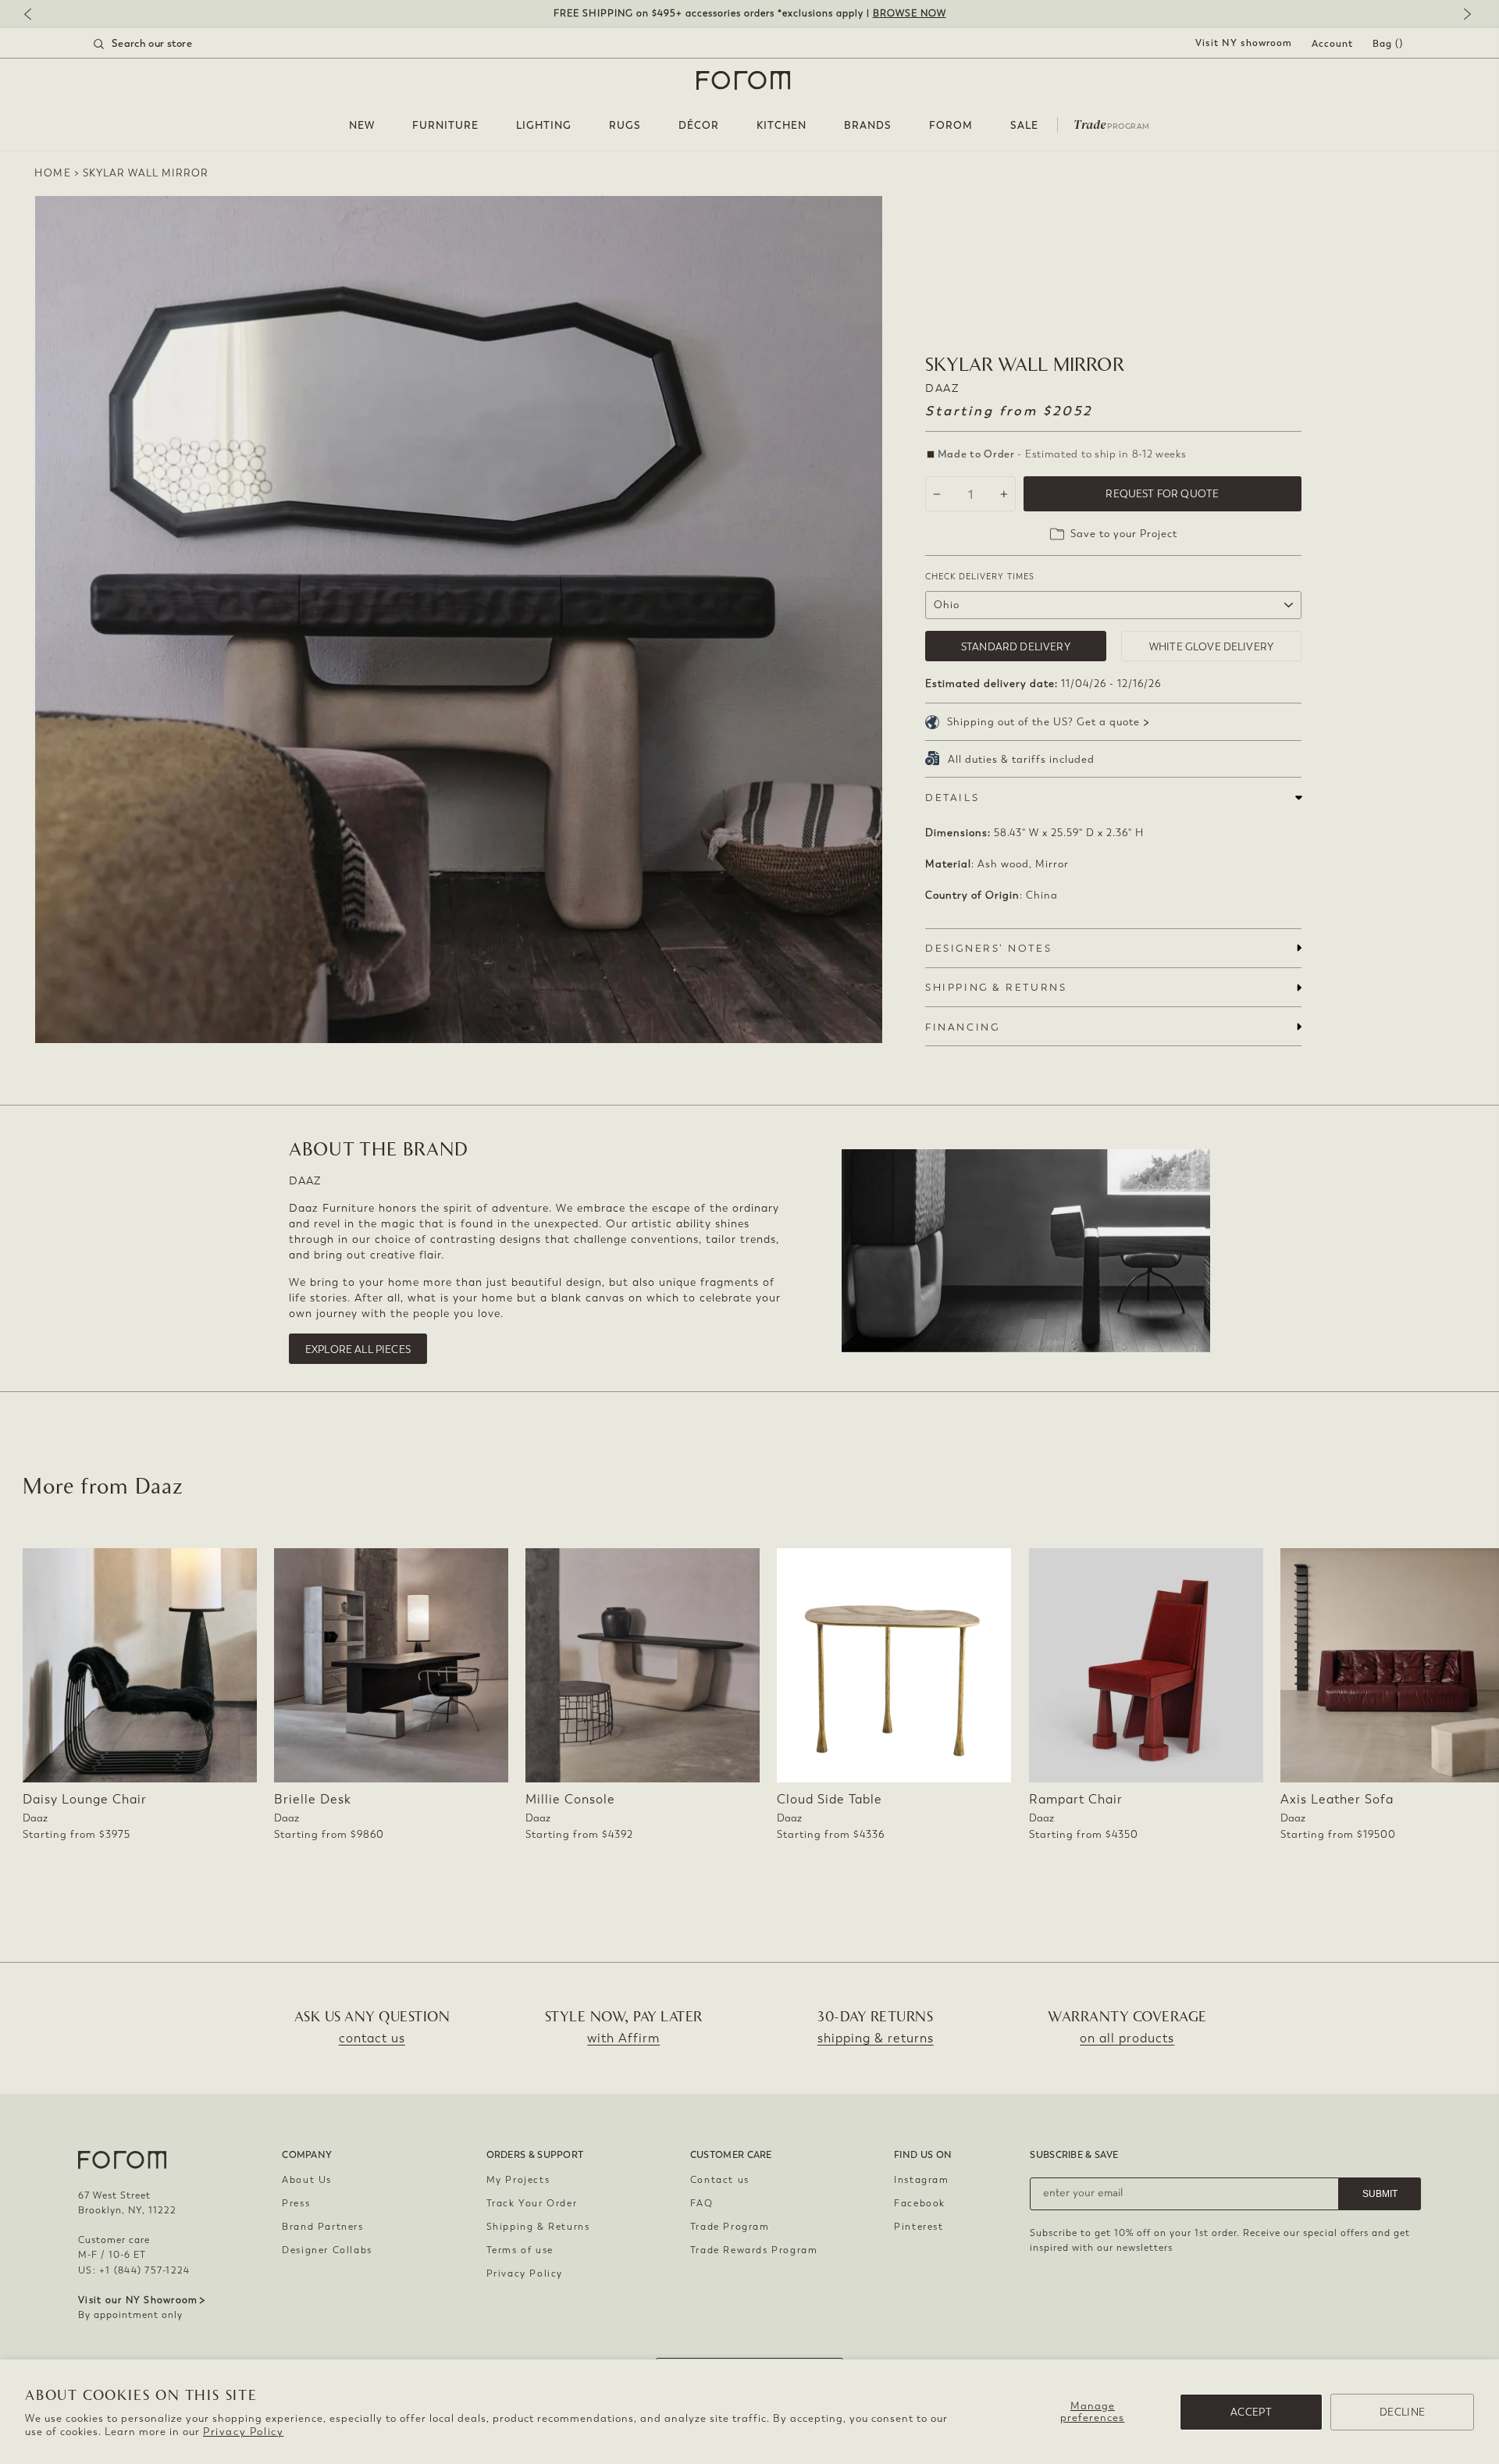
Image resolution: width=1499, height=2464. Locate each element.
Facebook (920, 2203)
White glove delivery (1211, 647)
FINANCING (962, 1027)
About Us (307, 2180)
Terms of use (520, 2250)
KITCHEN (782, 125)
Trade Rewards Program (754, 2250)
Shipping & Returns (538, 2227)
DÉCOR (699, 125)
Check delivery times (980, 577)
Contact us (720, 2180)
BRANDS (868, 125)
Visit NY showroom (1244, 43)
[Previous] (35, 15)
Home (53, 173)
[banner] (749, 14)
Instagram (921, 2180)
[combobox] (162, 44)
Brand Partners (322, 2227)
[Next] (1464, 15)
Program (1112, 123)
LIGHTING (544, 125)
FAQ (702, 2203)
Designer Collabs (327, 2250)
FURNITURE (445, 125)
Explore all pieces (358, 1350)
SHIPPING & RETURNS (996, 987)
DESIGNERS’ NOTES (988, 948)
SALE (1024, 125)
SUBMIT (1380, 2194)
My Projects (518, 2180)
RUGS (625, 125)
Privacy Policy (243, 2432)
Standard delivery (1016, 647)
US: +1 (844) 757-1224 (134, 2270)
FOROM (951, 125)
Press (296, 2203)
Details (952, 798)
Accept (1251, 2412)
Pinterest (919, 2227)
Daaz (942, 388)
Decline (1402, 2412)
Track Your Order (532, 2203)
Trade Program (730, 2227)
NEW (362, 125)
